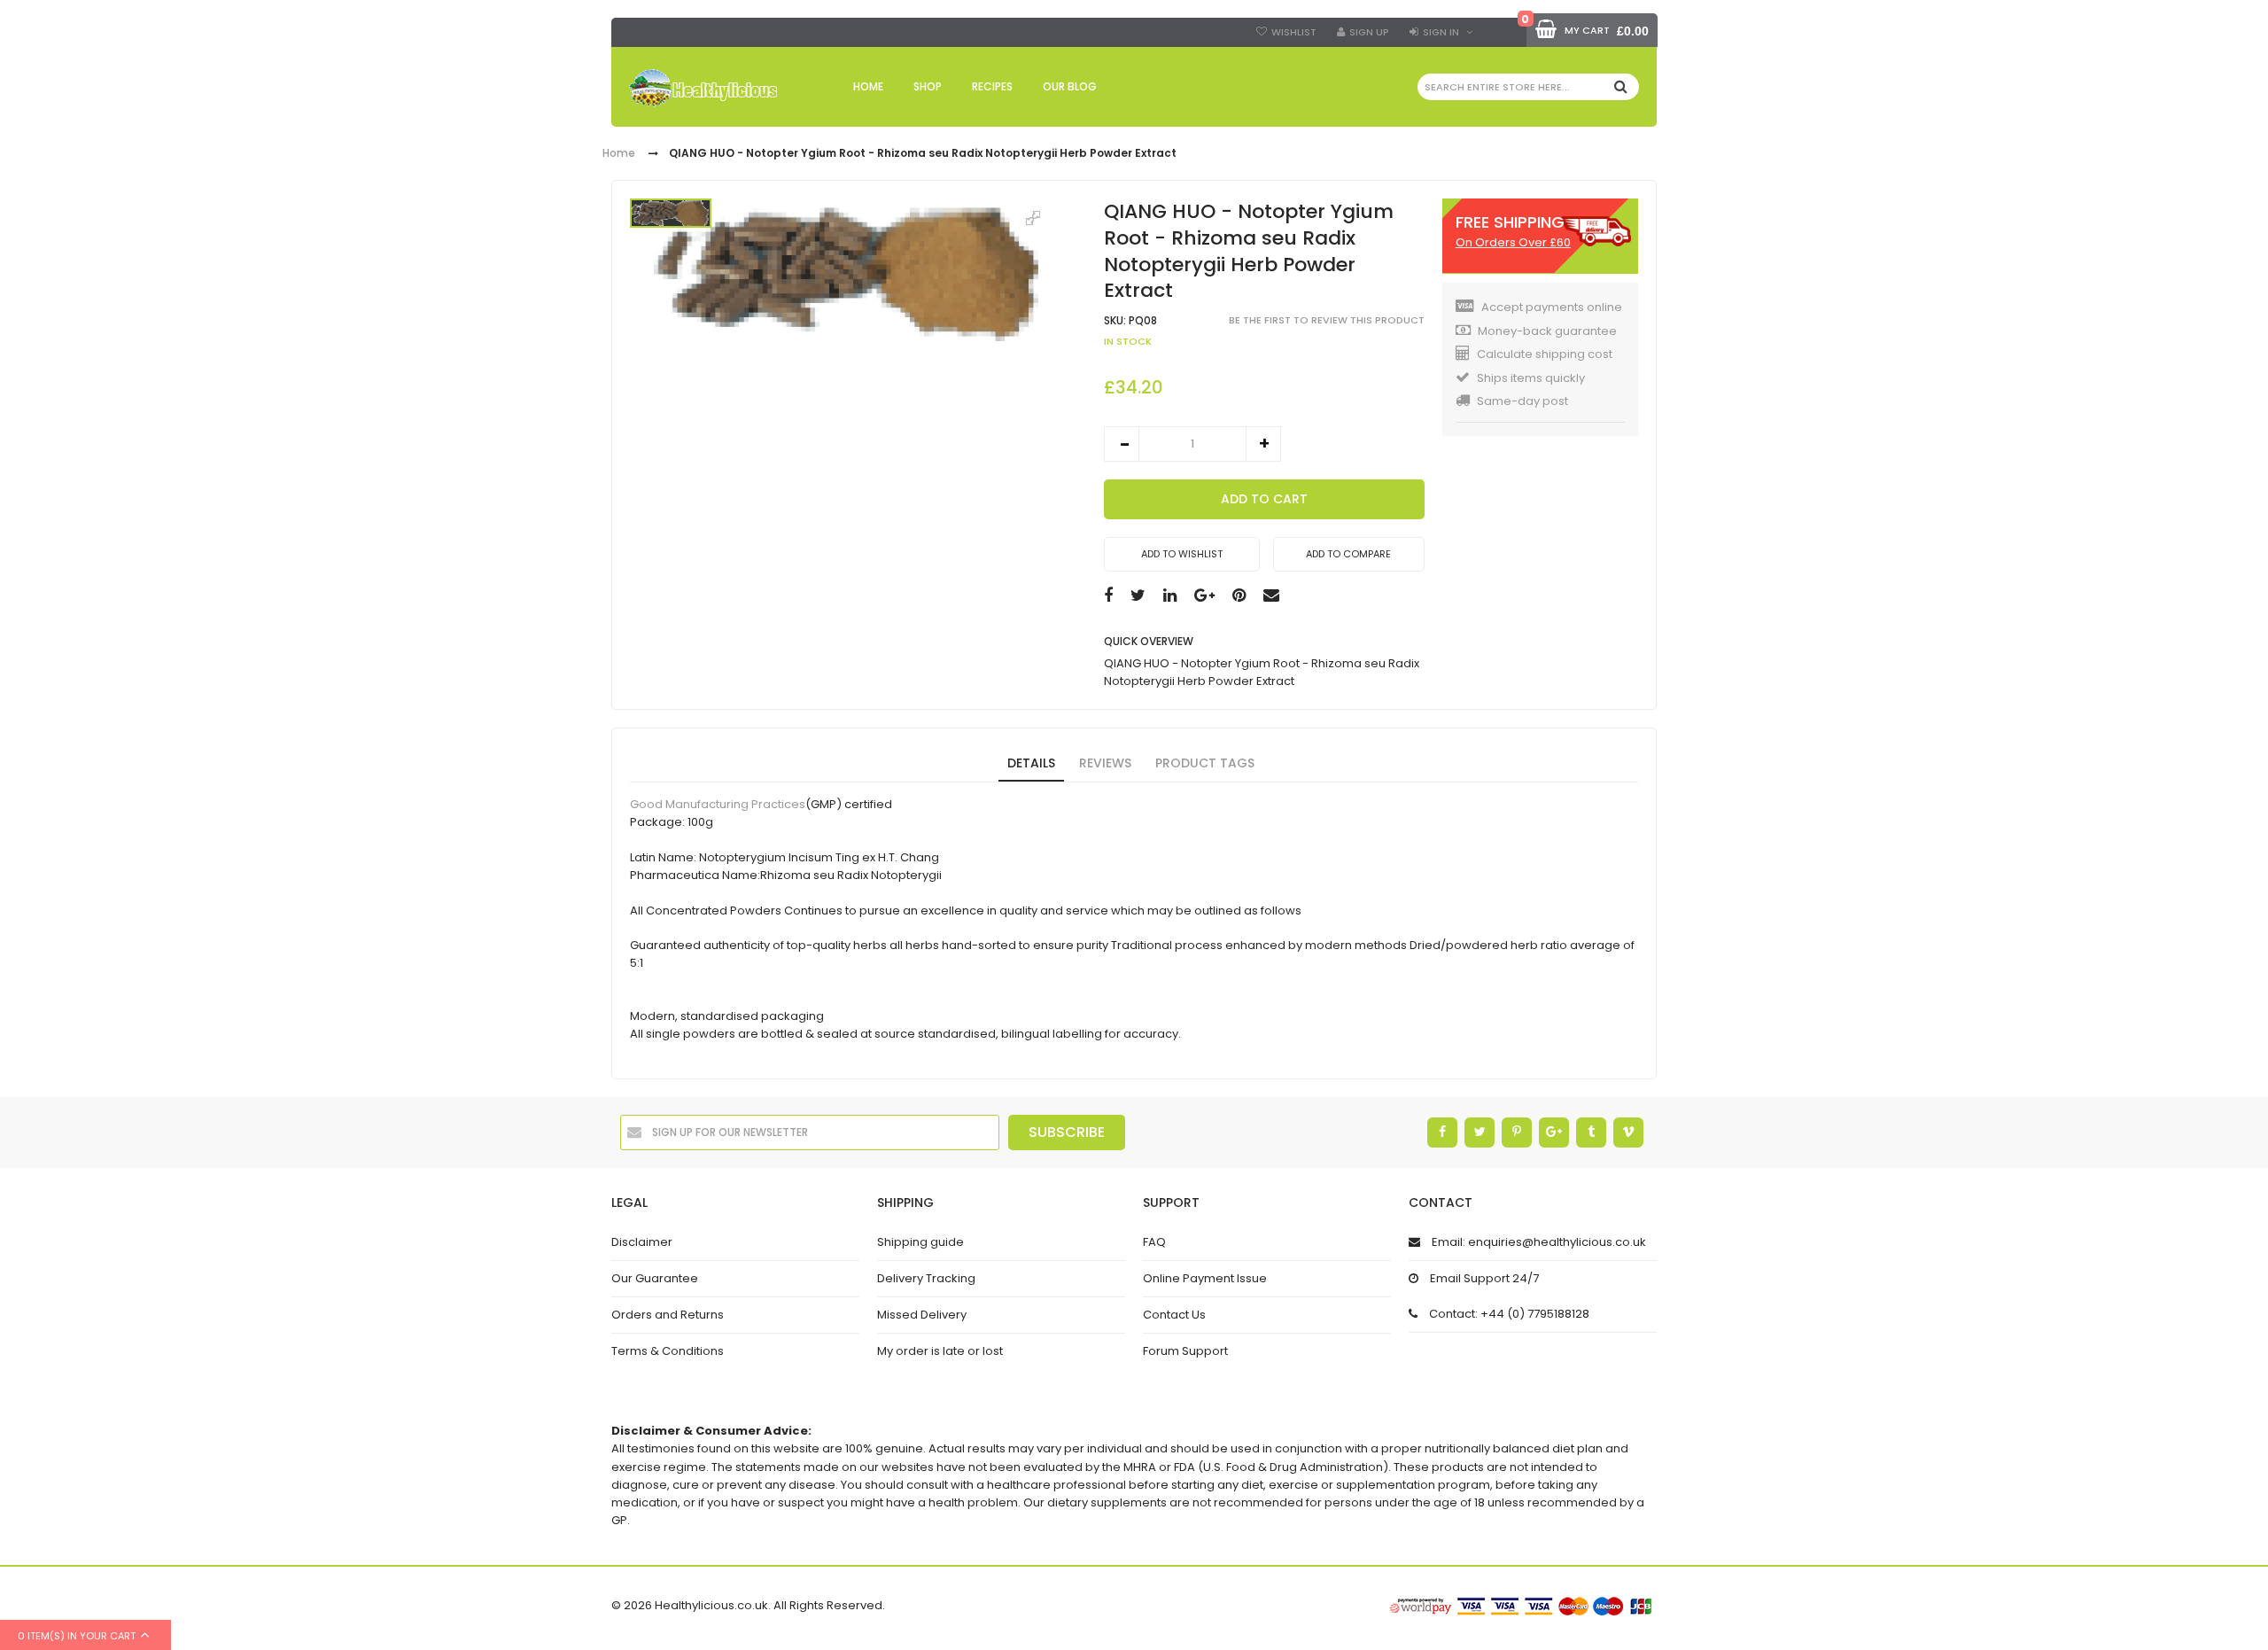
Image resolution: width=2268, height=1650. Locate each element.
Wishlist (1294, 32)
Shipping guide (920, 1242)
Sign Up (1369, 32)
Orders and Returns (668, 1315)
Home (619, 154)
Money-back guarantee (1547, 331)
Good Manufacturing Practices (718, 804)
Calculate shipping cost (1545, 354)
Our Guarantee (655, 1278)
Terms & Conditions (668, 1351)
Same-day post (1522, 401)
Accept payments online (1552, 307)
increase (1263, 444)
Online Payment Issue (1205, 1278)
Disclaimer (642, 1242)
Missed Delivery (922, 1315)
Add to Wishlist (1182, 554)
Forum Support (1185, 1351)
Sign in (1441, 32)
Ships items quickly (1531, 378)
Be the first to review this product (1327, 320)
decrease (1122, 444)
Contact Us (1174, 1315)
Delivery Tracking (926, 1278)
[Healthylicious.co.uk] (703, 88)
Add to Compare (1348, 554)
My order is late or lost (940, 1351)
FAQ (1154, 1242)
